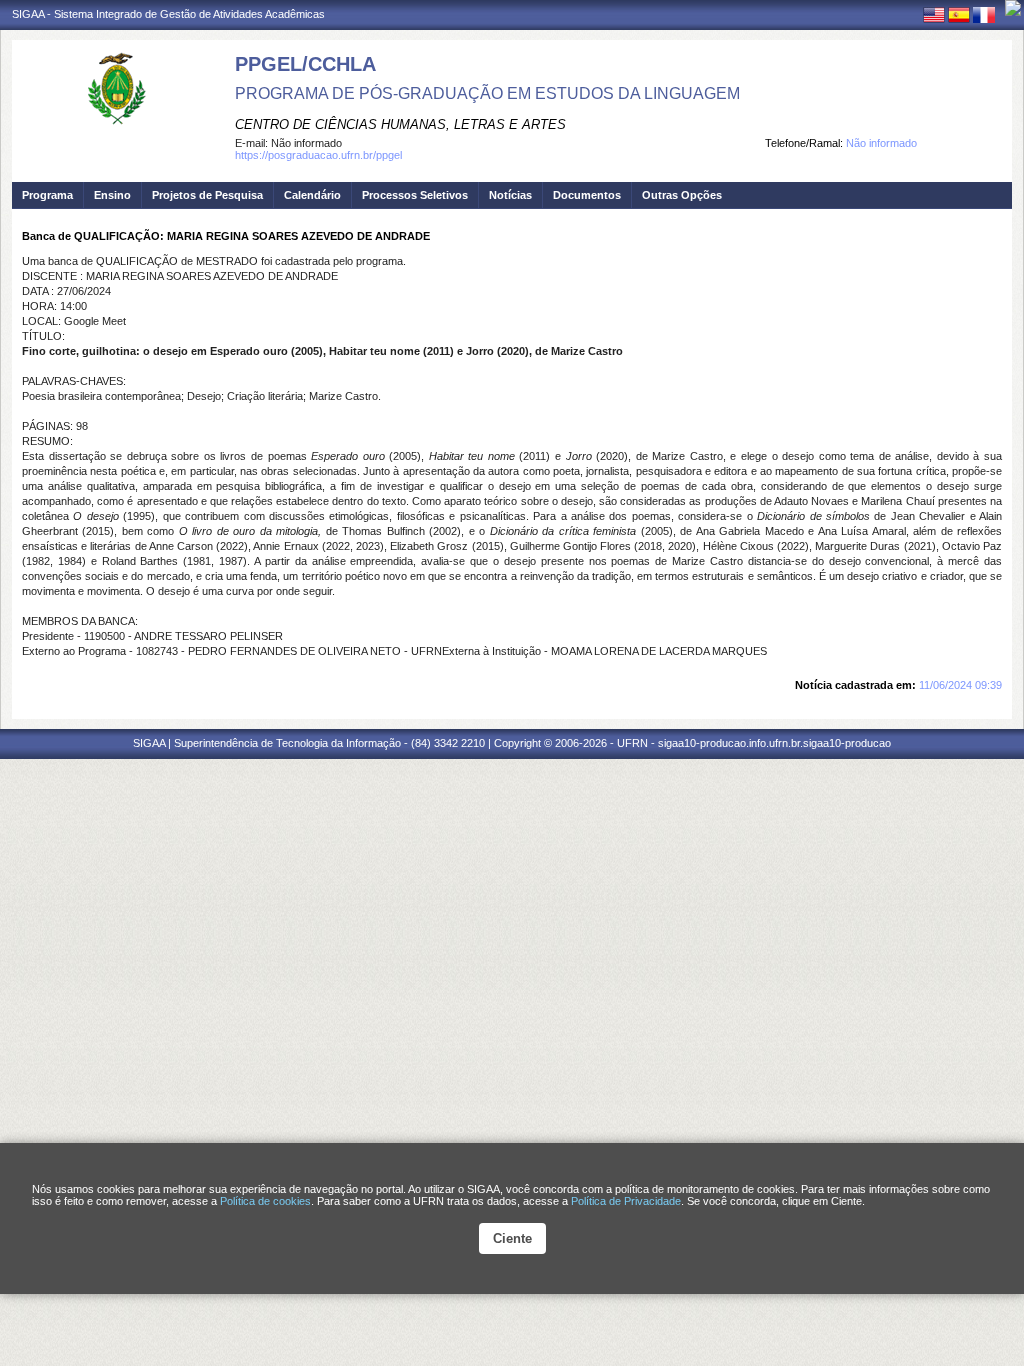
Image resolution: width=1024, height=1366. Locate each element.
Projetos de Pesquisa (207, 195)
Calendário (312, 195)
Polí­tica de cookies (265, 1201)
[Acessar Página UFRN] (1013, 8)
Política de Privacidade (626, 1201)
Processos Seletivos (415, 195)
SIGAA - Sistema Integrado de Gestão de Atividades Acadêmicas (168, 14)
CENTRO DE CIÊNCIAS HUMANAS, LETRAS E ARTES (400, 124)
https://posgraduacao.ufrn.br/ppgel (318, 155)
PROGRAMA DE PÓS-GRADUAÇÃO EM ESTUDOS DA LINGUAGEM (487, 93)
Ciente (512, 1238)
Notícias (510, 195)
